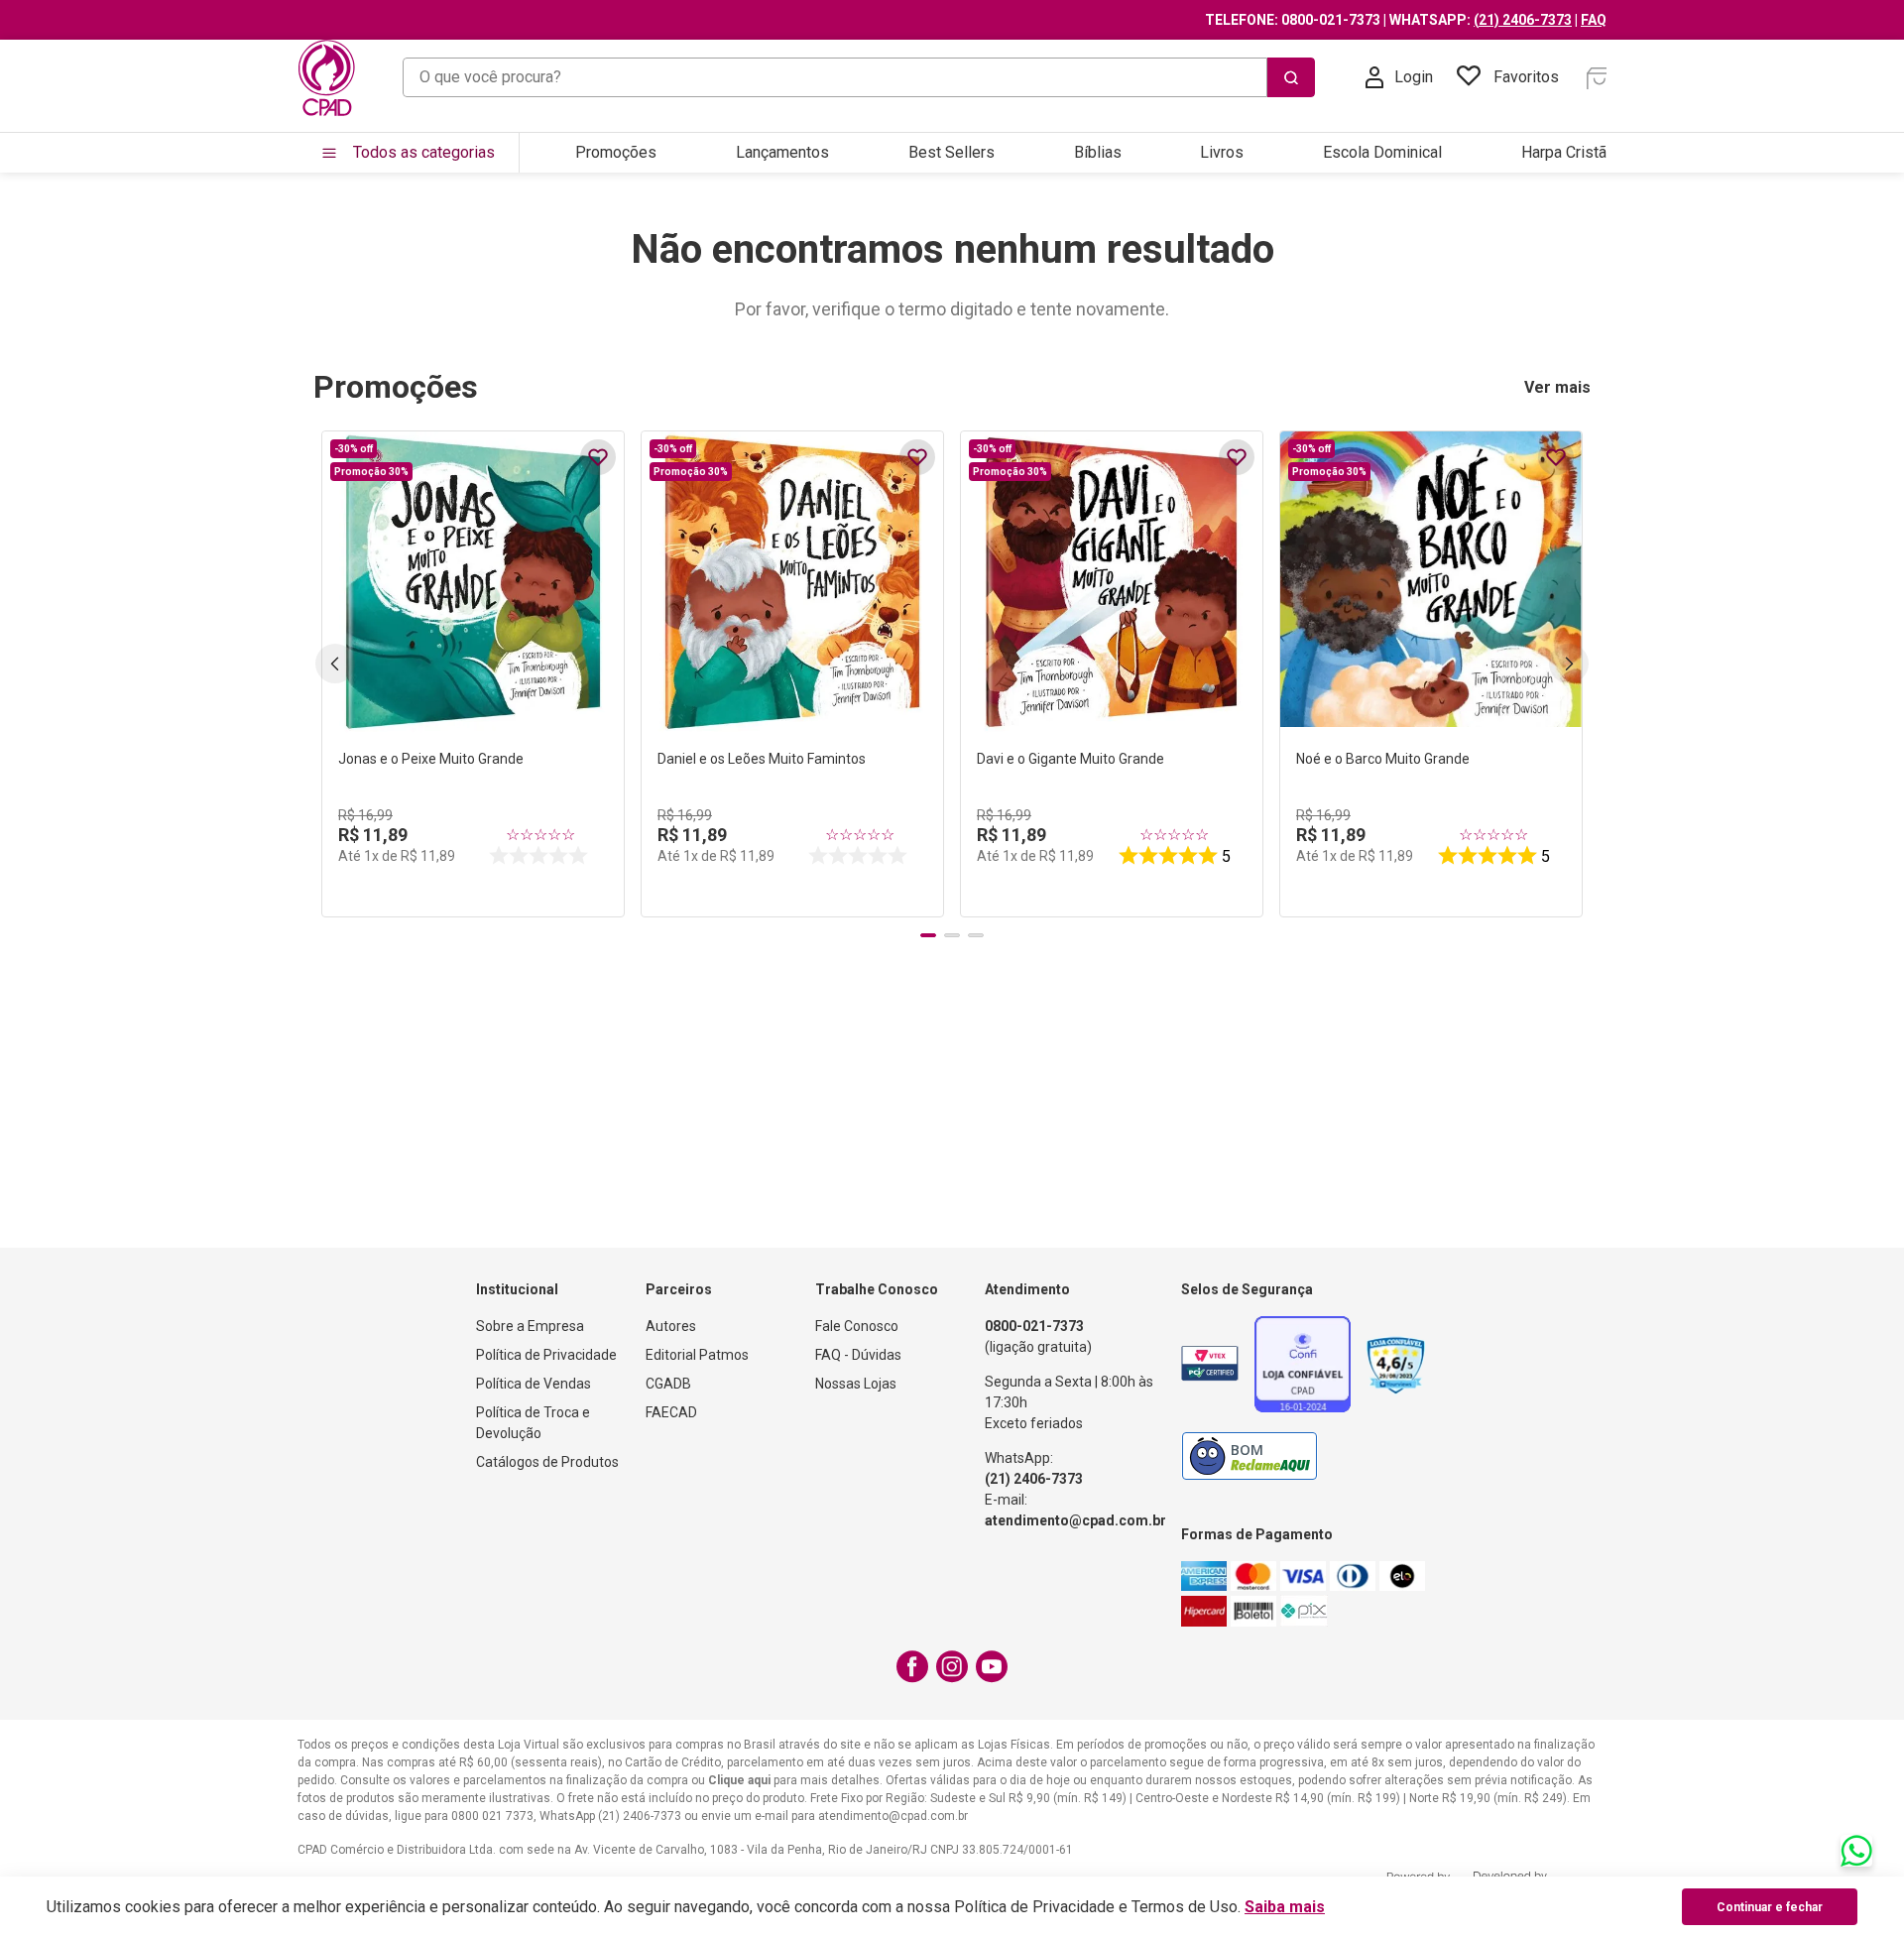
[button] (928, 935)
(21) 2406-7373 (1523, 20)
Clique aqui (739, 1780)
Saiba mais (1285, 1907)
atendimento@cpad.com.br (1075, 1520)
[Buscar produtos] (1291, 77)
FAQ (1594, 20)
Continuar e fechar (1770, 1907)
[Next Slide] (1569, 664)
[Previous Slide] (335, 664)
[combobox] (859, 77)
